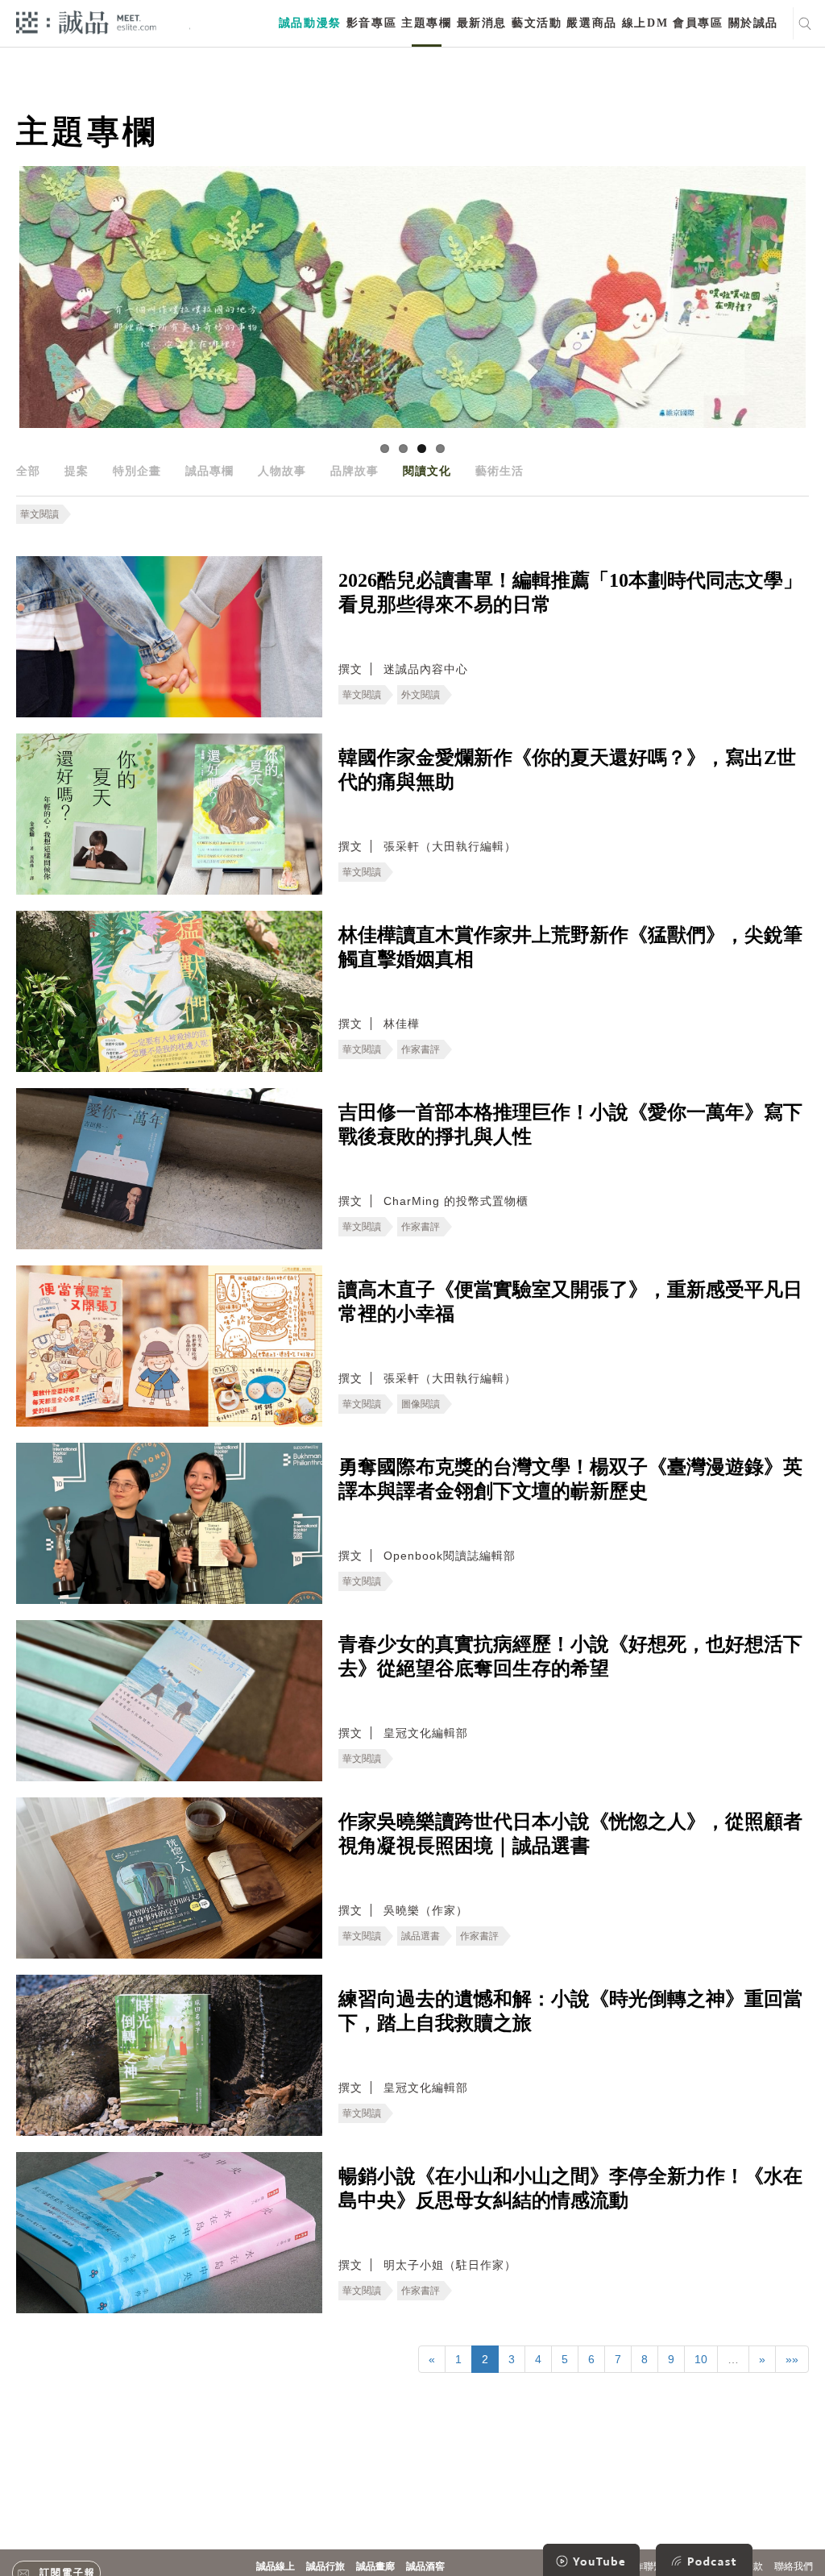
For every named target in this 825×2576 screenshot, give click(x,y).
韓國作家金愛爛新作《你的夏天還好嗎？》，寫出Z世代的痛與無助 (567, 770)
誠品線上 (276, 2566)
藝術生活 (500, 471)
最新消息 (482, 23)
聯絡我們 (794, 2566)
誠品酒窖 (425, 2566)
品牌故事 (354, 471)
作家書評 (421, 1049)
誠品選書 (421, 1936)
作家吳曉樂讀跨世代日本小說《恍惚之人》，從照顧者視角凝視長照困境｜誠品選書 (570, 1834)
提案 (77, 471)
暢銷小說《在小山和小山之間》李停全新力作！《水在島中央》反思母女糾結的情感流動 (570, 2188)
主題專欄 (426, 23)
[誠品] (86, 21)
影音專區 (371, 23)
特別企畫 (137, 471)
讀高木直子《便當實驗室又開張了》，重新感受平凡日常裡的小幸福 (570, 1302)
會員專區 (698, 23)
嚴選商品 (591, 23)
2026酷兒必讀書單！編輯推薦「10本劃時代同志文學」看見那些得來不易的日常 (570, 592)
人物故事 (282, 471)
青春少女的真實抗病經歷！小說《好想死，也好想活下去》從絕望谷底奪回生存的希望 (570, 1656)
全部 (28, 471)
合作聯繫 (644, 2566)
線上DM (645, 23)
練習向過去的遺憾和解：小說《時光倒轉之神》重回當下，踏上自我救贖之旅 (570, 2011)
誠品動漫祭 (310, 23)
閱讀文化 (427, 471)
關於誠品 (753, 23)
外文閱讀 (421, 695)
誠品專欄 (209, 471)
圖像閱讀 (421, 1404)
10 (701, 2359)
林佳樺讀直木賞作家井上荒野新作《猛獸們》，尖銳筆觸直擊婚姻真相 (570, 947)
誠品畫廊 (375, 2566)
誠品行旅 (325, 2566)
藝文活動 (537, 23)
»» (792, 2359)
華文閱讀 (39, 514)
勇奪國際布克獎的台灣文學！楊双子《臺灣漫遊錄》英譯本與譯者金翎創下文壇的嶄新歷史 (570, 1479)
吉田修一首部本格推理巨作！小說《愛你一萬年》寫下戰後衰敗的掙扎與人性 (570, 1124)
